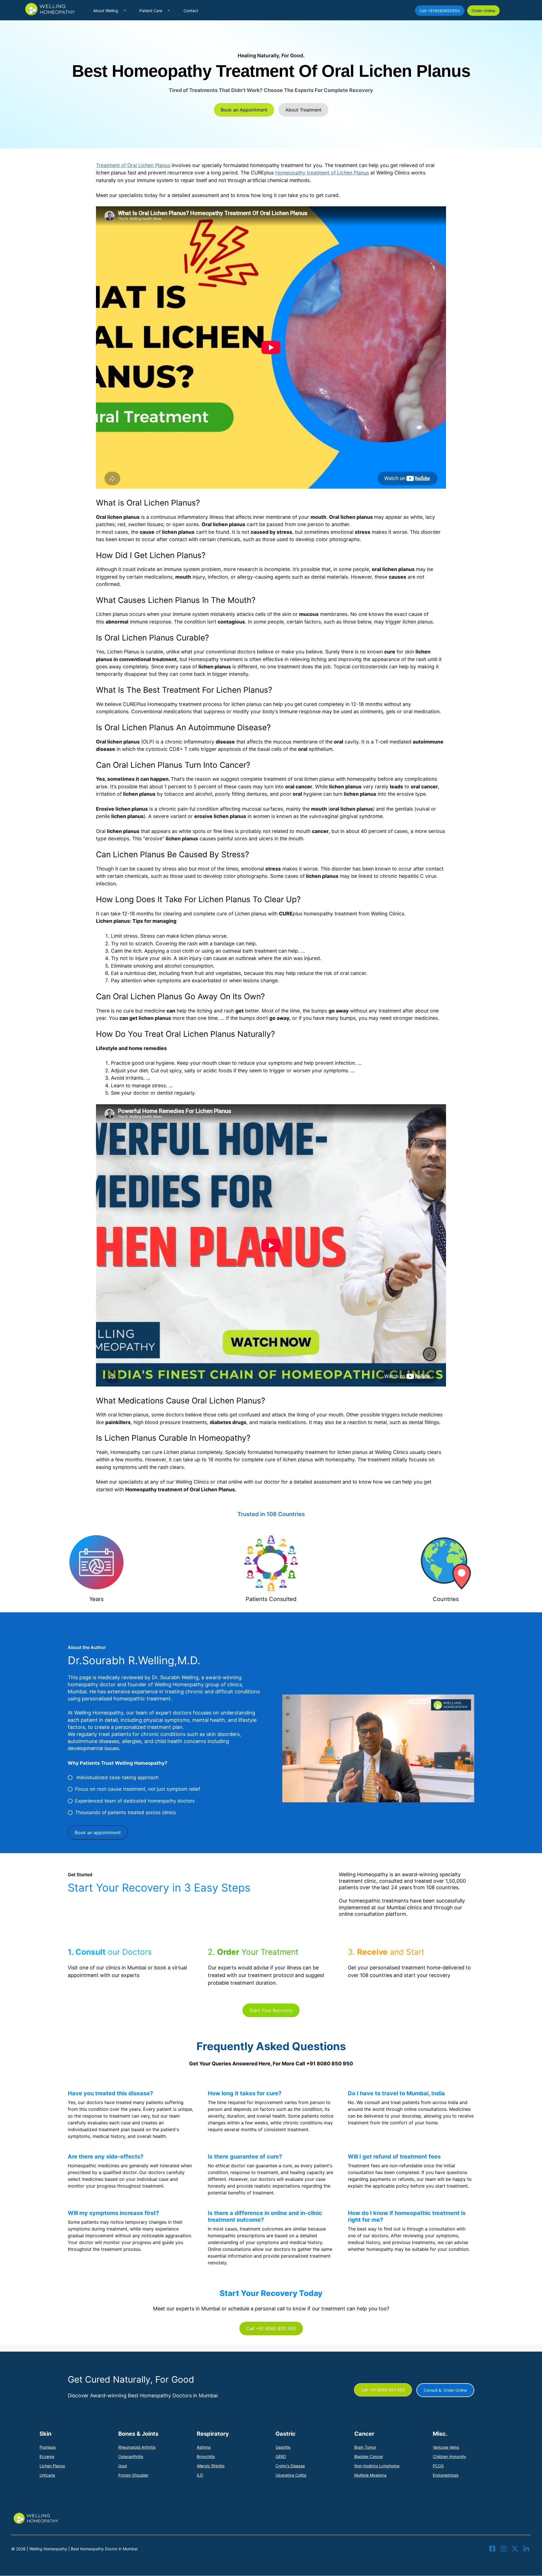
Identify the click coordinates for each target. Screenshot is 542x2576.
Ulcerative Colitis (291, 2475)
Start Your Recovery (271, 2010)
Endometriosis (446, 2475)
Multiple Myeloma (370, 2475)
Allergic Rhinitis (211, 2466)
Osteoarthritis (131, 2456)
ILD (200, 2475)
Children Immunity (449, 2456)
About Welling (106, 11)
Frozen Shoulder (133, 2475)
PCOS (438, 2466)
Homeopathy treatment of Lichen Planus (322, 173)
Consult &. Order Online (445, 2390)
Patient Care (151, 11)
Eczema (47, 2456)
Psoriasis (48, 2447)
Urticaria (47, 2475)
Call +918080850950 (440, 11)
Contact (191, 11)
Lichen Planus (52, 2466)
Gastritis (283, 2447)
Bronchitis (206, 2456)
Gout (123, 2466)
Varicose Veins (446, 2447)
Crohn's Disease (290, 2466)
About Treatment (303, 110)
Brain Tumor (365, 2447)
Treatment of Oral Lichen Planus (133, 165)
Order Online (483, 11)
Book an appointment (98, 1832)
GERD (281, 2456)
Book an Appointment (244, 110)
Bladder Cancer (369, 2456)
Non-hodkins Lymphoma (377, 2466)
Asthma (204, 2447)
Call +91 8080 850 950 (271, 2328)
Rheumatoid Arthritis (137, 2447)
